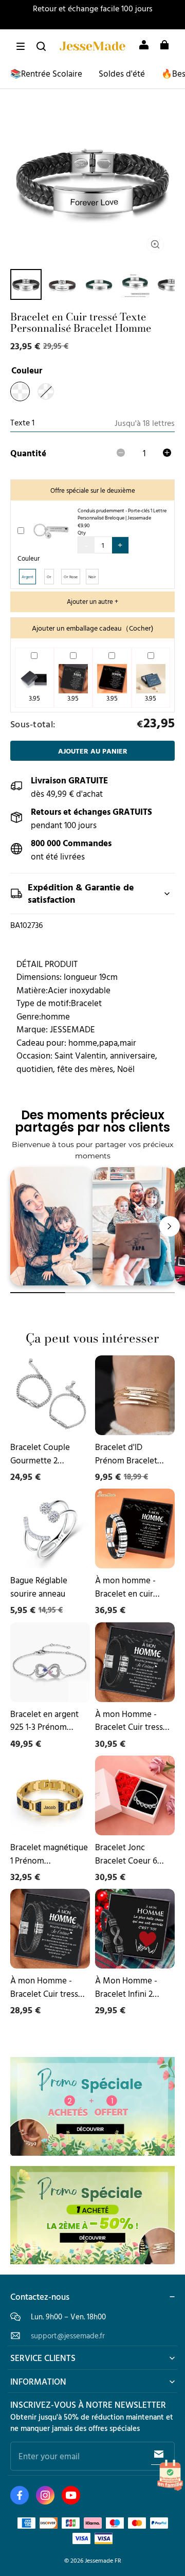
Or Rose (71, 577)
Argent (27, 577)
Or (49, 577)
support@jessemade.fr (68, 2336)
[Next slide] (170, 1226)
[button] (21, 46)
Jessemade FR (103, 2560)
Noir (92, 577)
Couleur (29, 558)
